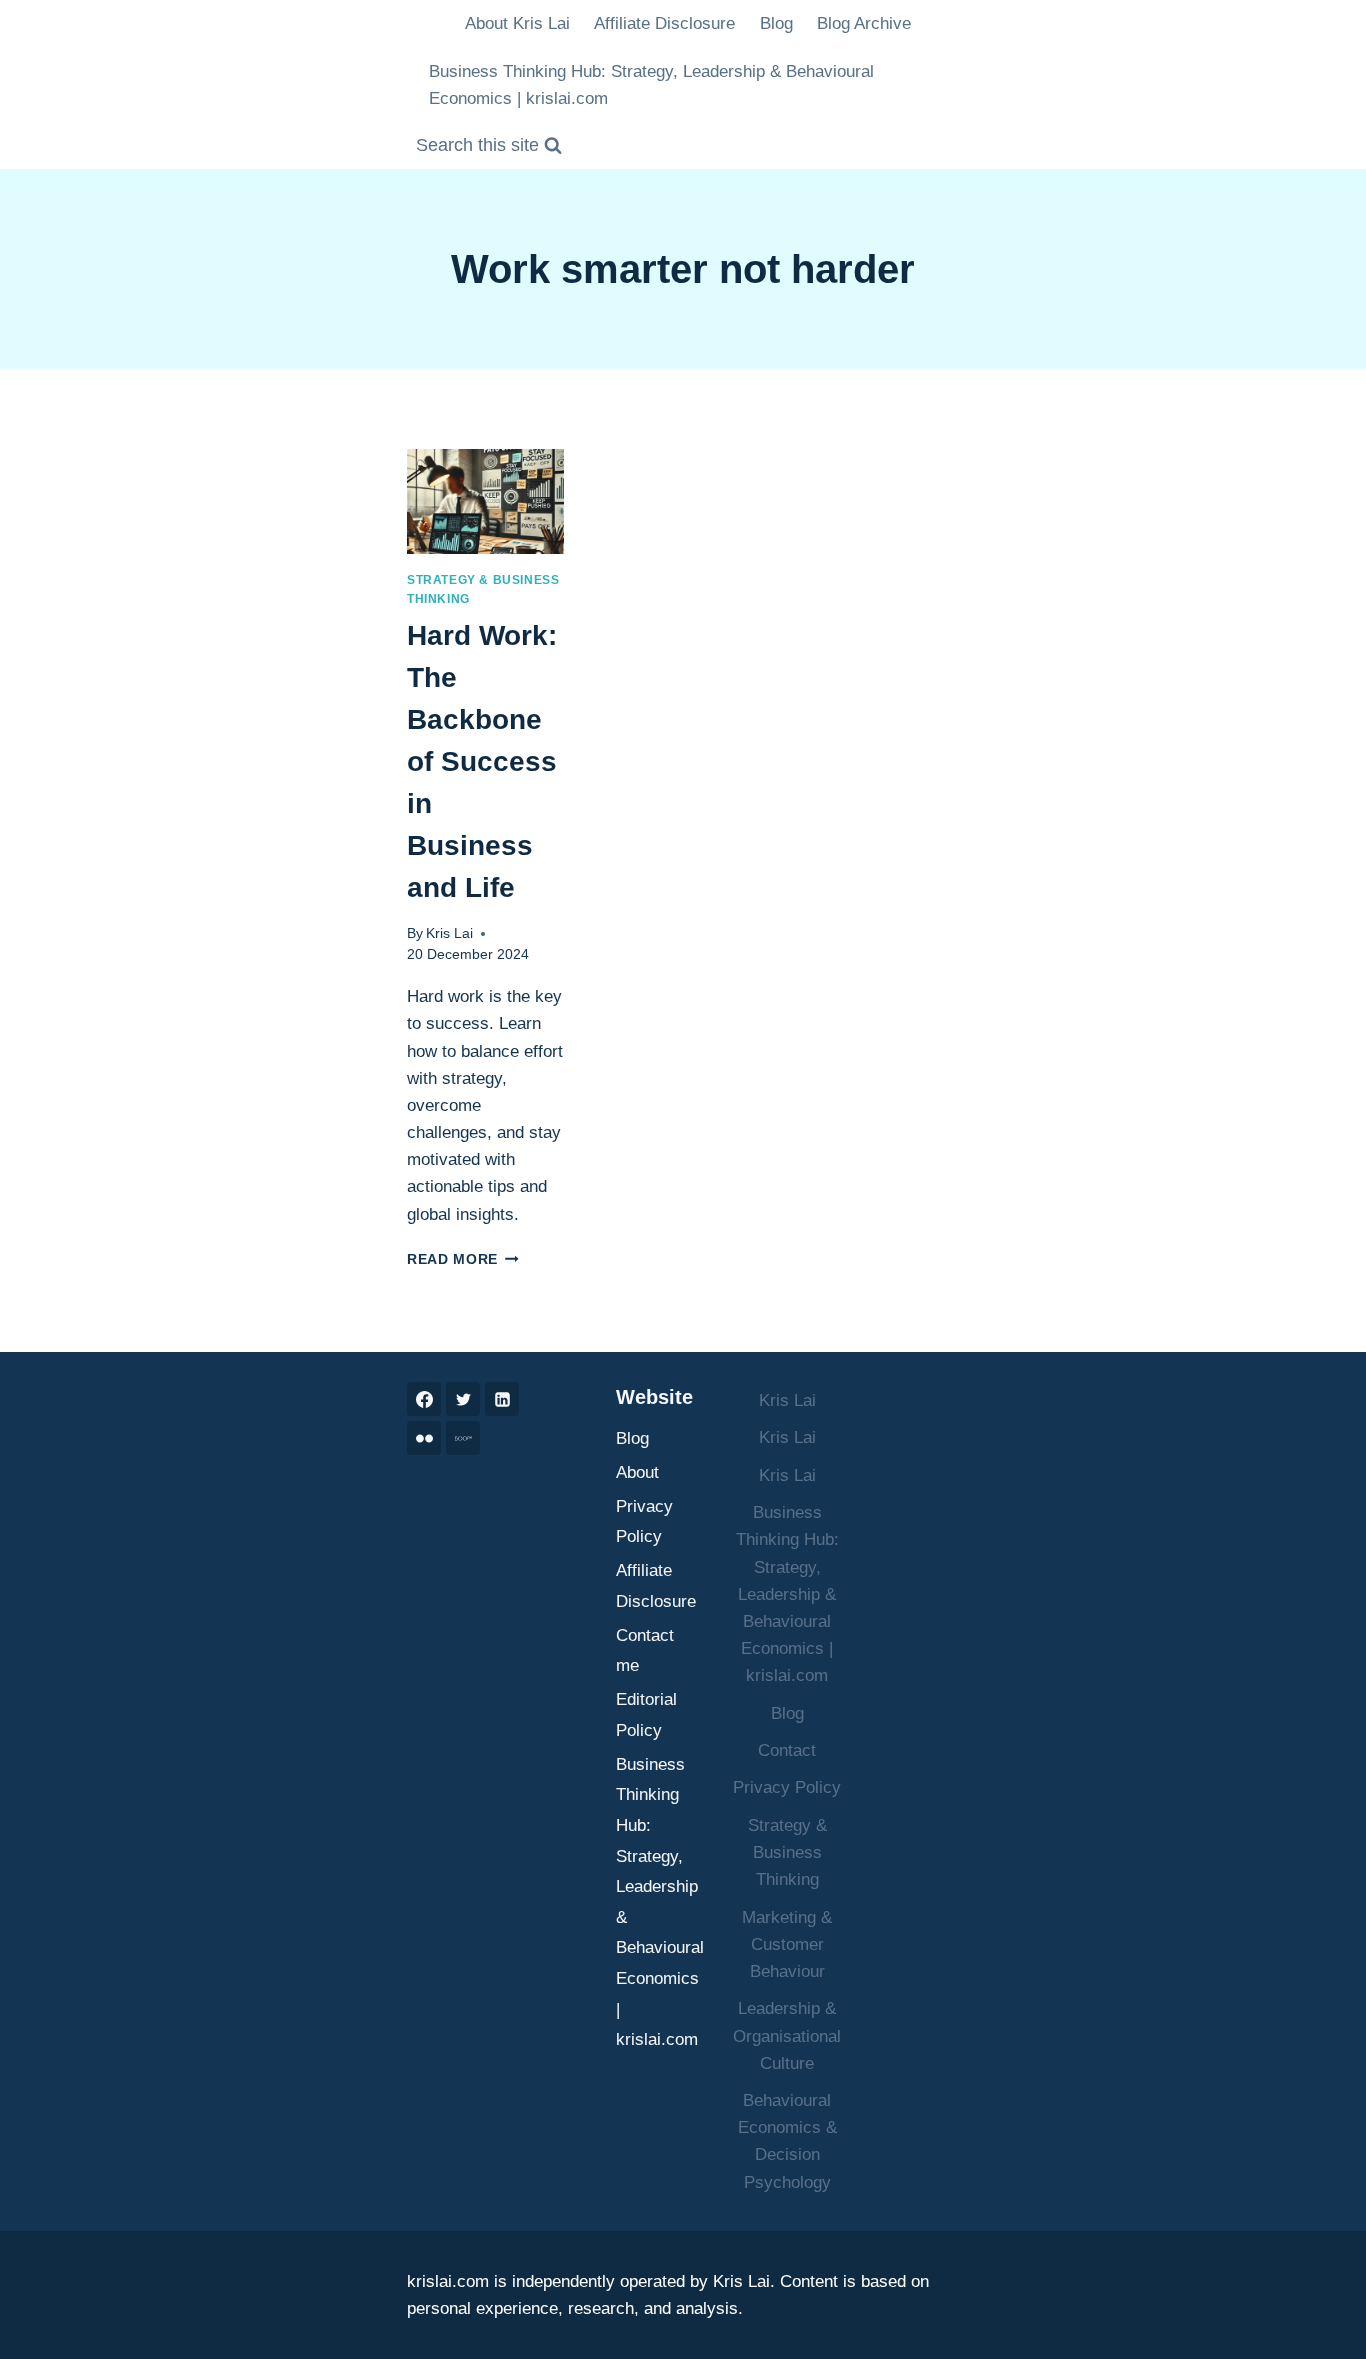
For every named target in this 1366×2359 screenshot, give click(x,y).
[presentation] (485, 501)
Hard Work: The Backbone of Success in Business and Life (482, 761)
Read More (463, 1259)
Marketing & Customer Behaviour (787, 1944)
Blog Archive (864, 23)
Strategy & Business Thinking (787, 1852)
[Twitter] (463, 1399)
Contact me (645, 1651)
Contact (787, 1750)
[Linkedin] (502, 1399)
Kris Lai (449, 933)
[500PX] (463, 1438)
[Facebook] (424, 1399)
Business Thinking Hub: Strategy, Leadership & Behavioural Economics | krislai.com (651, 85)
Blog (776, 23)
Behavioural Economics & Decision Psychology (787, 2141)
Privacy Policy (644, 1522)
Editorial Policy (646, 1715)
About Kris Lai (517, 23)
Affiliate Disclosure (664, 23)
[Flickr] (424, 1438)
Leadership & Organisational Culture (787, 2035)
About (637, 1472)
